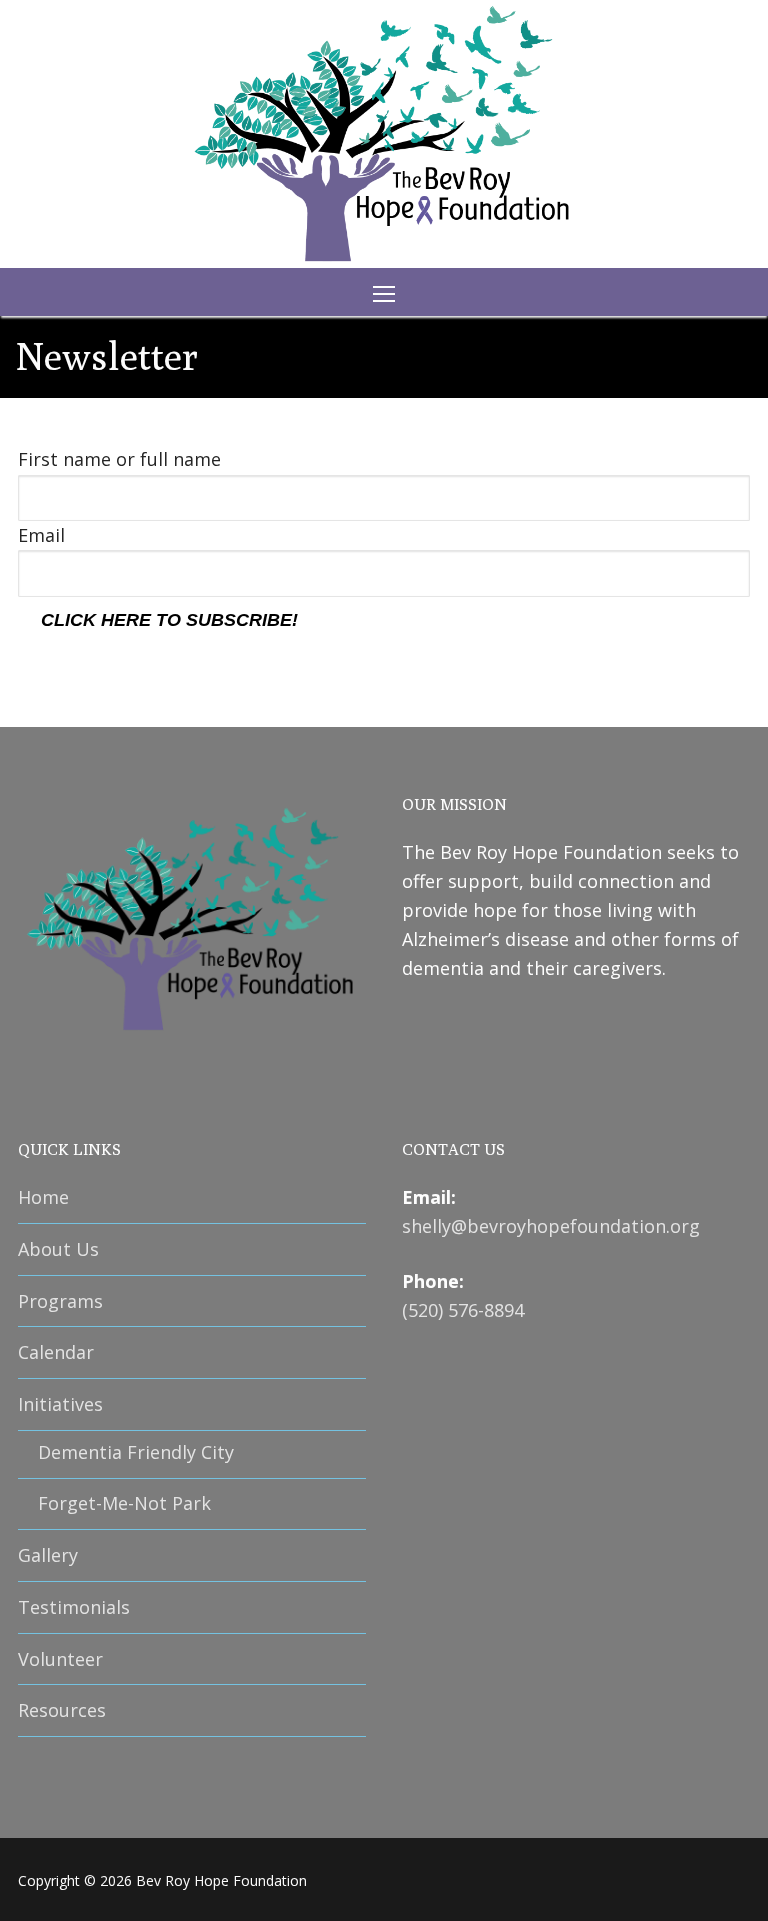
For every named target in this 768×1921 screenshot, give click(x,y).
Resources (62, 1710)
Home (43, 1197)
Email (41, 535)
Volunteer (60, 1659)
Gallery (48, 1555)
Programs (60, 1301)
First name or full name (119, 459)
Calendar (56, 1352)
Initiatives (60, 1404)
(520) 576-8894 (463, 1310)
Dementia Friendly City (136, 1452)
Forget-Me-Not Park (124, 1503)
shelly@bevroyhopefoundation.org (551, 1226)
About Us (58, 1249)
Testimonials (74, 1607)
